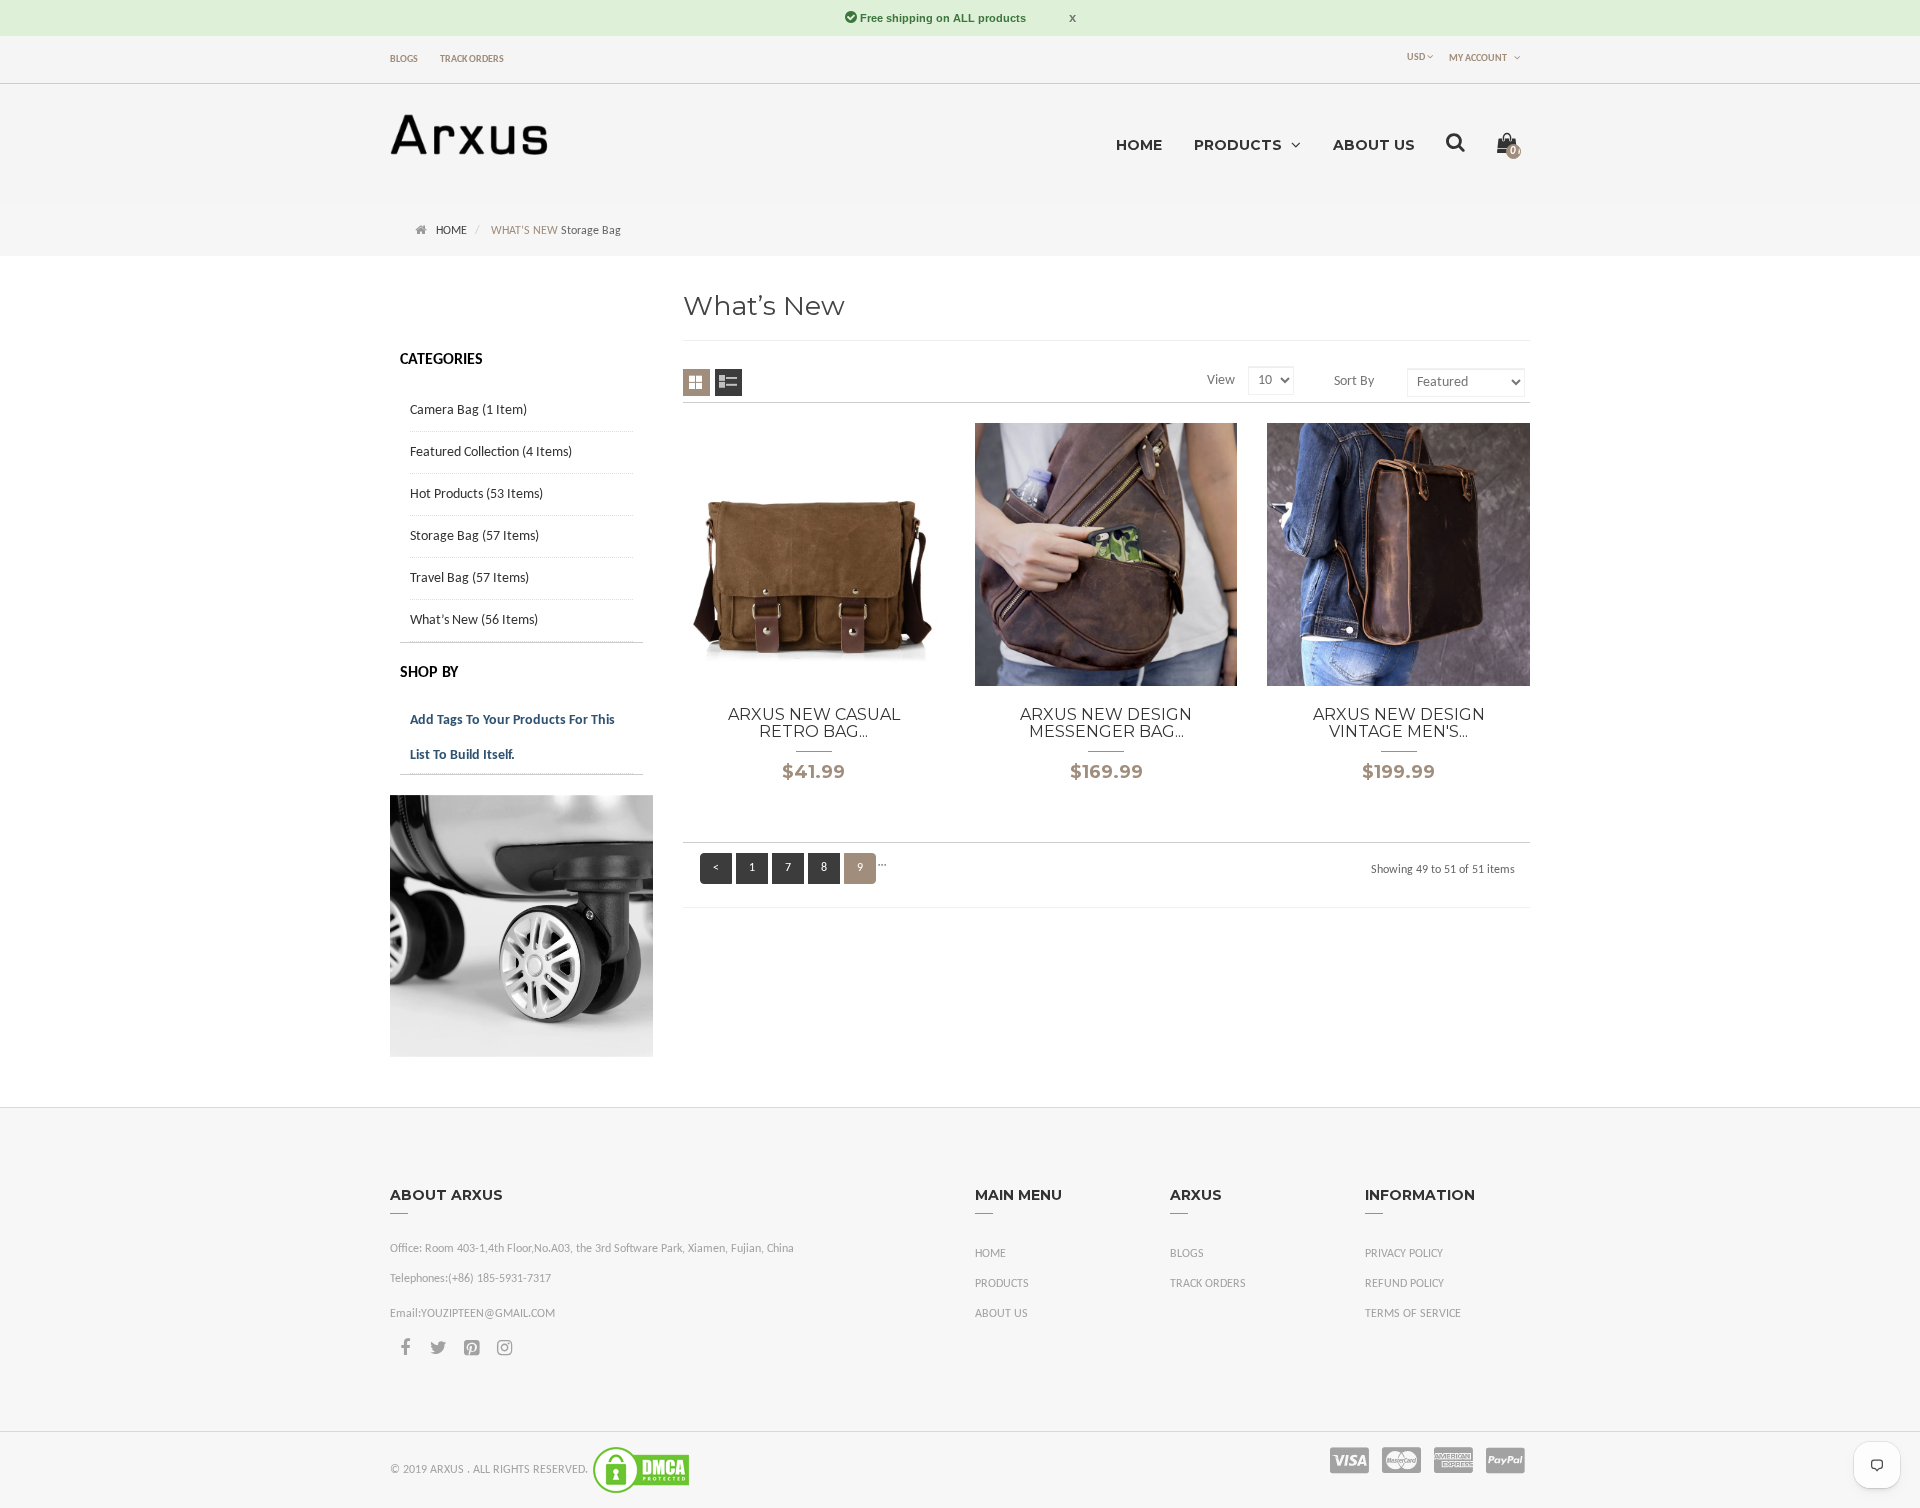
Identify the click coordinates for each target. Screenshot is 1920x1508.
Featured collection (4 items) (491, 452)
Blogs (404, 59)
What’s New (524, 231)
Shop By (429, 673)
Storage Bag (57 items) (474, 536)
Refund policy (1404, 1284)
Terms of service (1413, 1314)
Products (1002, 1284)
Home (451, 231)
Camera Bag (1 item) (468, 410)
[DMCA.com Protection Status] (641, 1470)
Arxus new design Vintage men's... (1399, 723)
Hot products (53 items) (476, 494)
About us (1001, 1314)
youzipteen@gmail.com (488, 1314)
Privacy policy (1404, 1254)
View (1221, 380)
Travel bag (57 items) (469, 578)
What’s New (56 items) (474, 620)
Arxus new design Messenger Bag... (1106, 723)
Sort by (1354, 381)
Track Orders (472, 59)
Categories (441, 360)
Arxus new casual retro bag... (814, 723)
